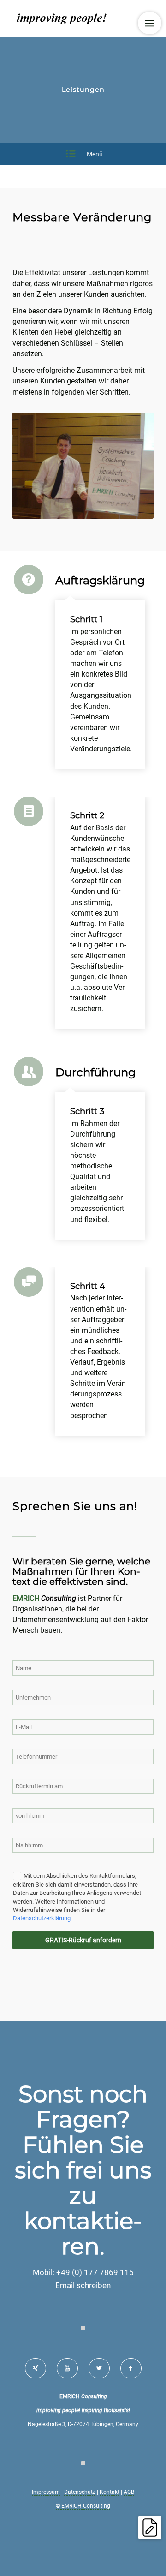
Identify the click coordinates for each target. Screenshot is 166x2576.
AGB (129, 2492)
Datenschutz (80, 2492)
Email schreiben (83, 2285)
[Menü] (150, 23)
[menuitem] (150, 23)
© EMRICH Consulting (83, 2506)
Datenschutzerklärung (42, 1918)
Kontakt (110, 2492)
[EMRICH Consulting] (69, 18)
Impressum (46, 2492)
